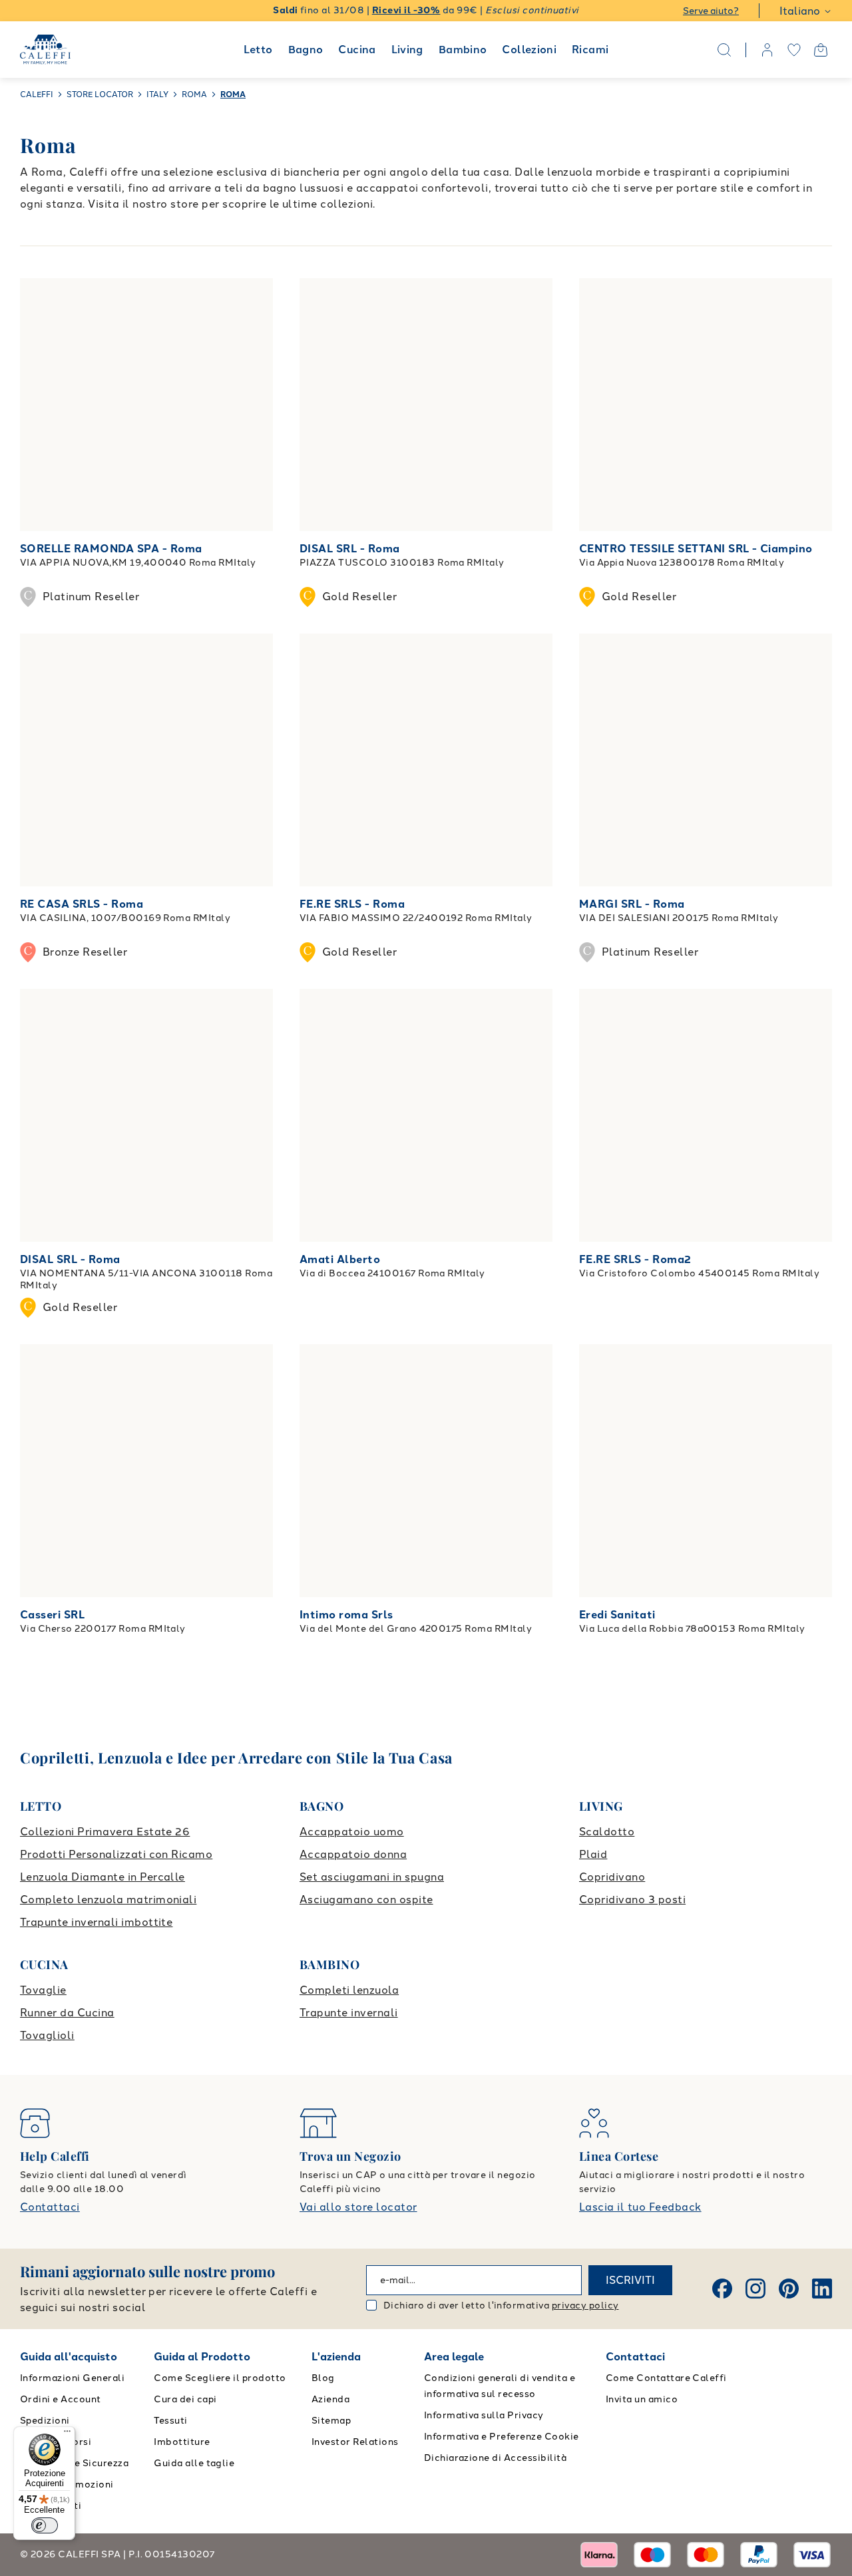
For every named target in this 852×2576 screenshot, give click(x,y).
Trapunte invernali (349, 2013)
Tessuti (170, 2421)
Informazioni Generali (72, 2378)
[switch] (45, 2525)
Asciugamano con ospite (366, 1900)
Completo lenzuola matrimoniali (108, 1900)
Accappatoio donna (353, 1854)
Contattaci (50, 2207)
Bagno (306, 50)
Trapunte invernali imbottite (96, 1922)
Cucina (357, 50)
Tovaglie (43, 1990)
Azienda (330, 2399)
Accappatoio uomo (352, 1832)
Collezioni (529, 50)
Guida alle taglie (194, 2463)
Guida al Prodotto (202, 2357)
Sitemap (331, 2421)
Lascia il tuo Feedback (640, 2207)
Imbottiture (182, 2442)
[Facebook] (722, 2289)
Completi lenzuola (349, 1990)
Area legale (454, 2357)
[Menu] (67, 2434)
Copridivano (612, 1877)
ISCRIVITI (630, 2280)
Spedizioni (45, 2421)
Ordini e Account (61, 2399)
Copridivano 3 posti (632, 1900)
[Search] (724, 50)
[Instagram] (755, 2289)
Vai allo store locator (358, 2207)
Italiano (800, 11)
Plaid (593, 1854)
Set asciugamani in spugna (372, 1877)
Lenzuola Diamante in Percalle (103, 1877)
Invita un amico (642, 2399)
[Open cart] (821, 50)
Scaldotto (607, 1832)
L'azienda (336, 2357)
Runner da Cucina (67, 2013)
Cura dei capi (185, 2399)
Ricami (590, 50)
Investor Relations (355, 2442)
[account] (767, 50)
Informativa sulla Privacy (484, 2415)
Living (407, 50)
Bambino (463, 50)
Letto (258, 50)
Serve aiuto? (711, 11)
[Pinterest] (789, 2289)
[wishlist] (794, 50)
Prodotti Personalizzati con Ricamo (116, 1854)
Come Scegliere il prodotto (220, 2378)
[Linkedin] (822, 2289)
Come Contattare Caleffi (666, 2378)
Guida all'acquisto (69, 2357)
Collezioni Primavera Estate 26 (105, 1832)
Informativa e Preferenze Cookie (502, 2437)
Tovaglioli (47, 2035)
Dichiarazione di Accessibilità (495, 2458)
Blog (323, 2378)
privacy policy (585, 2305)
